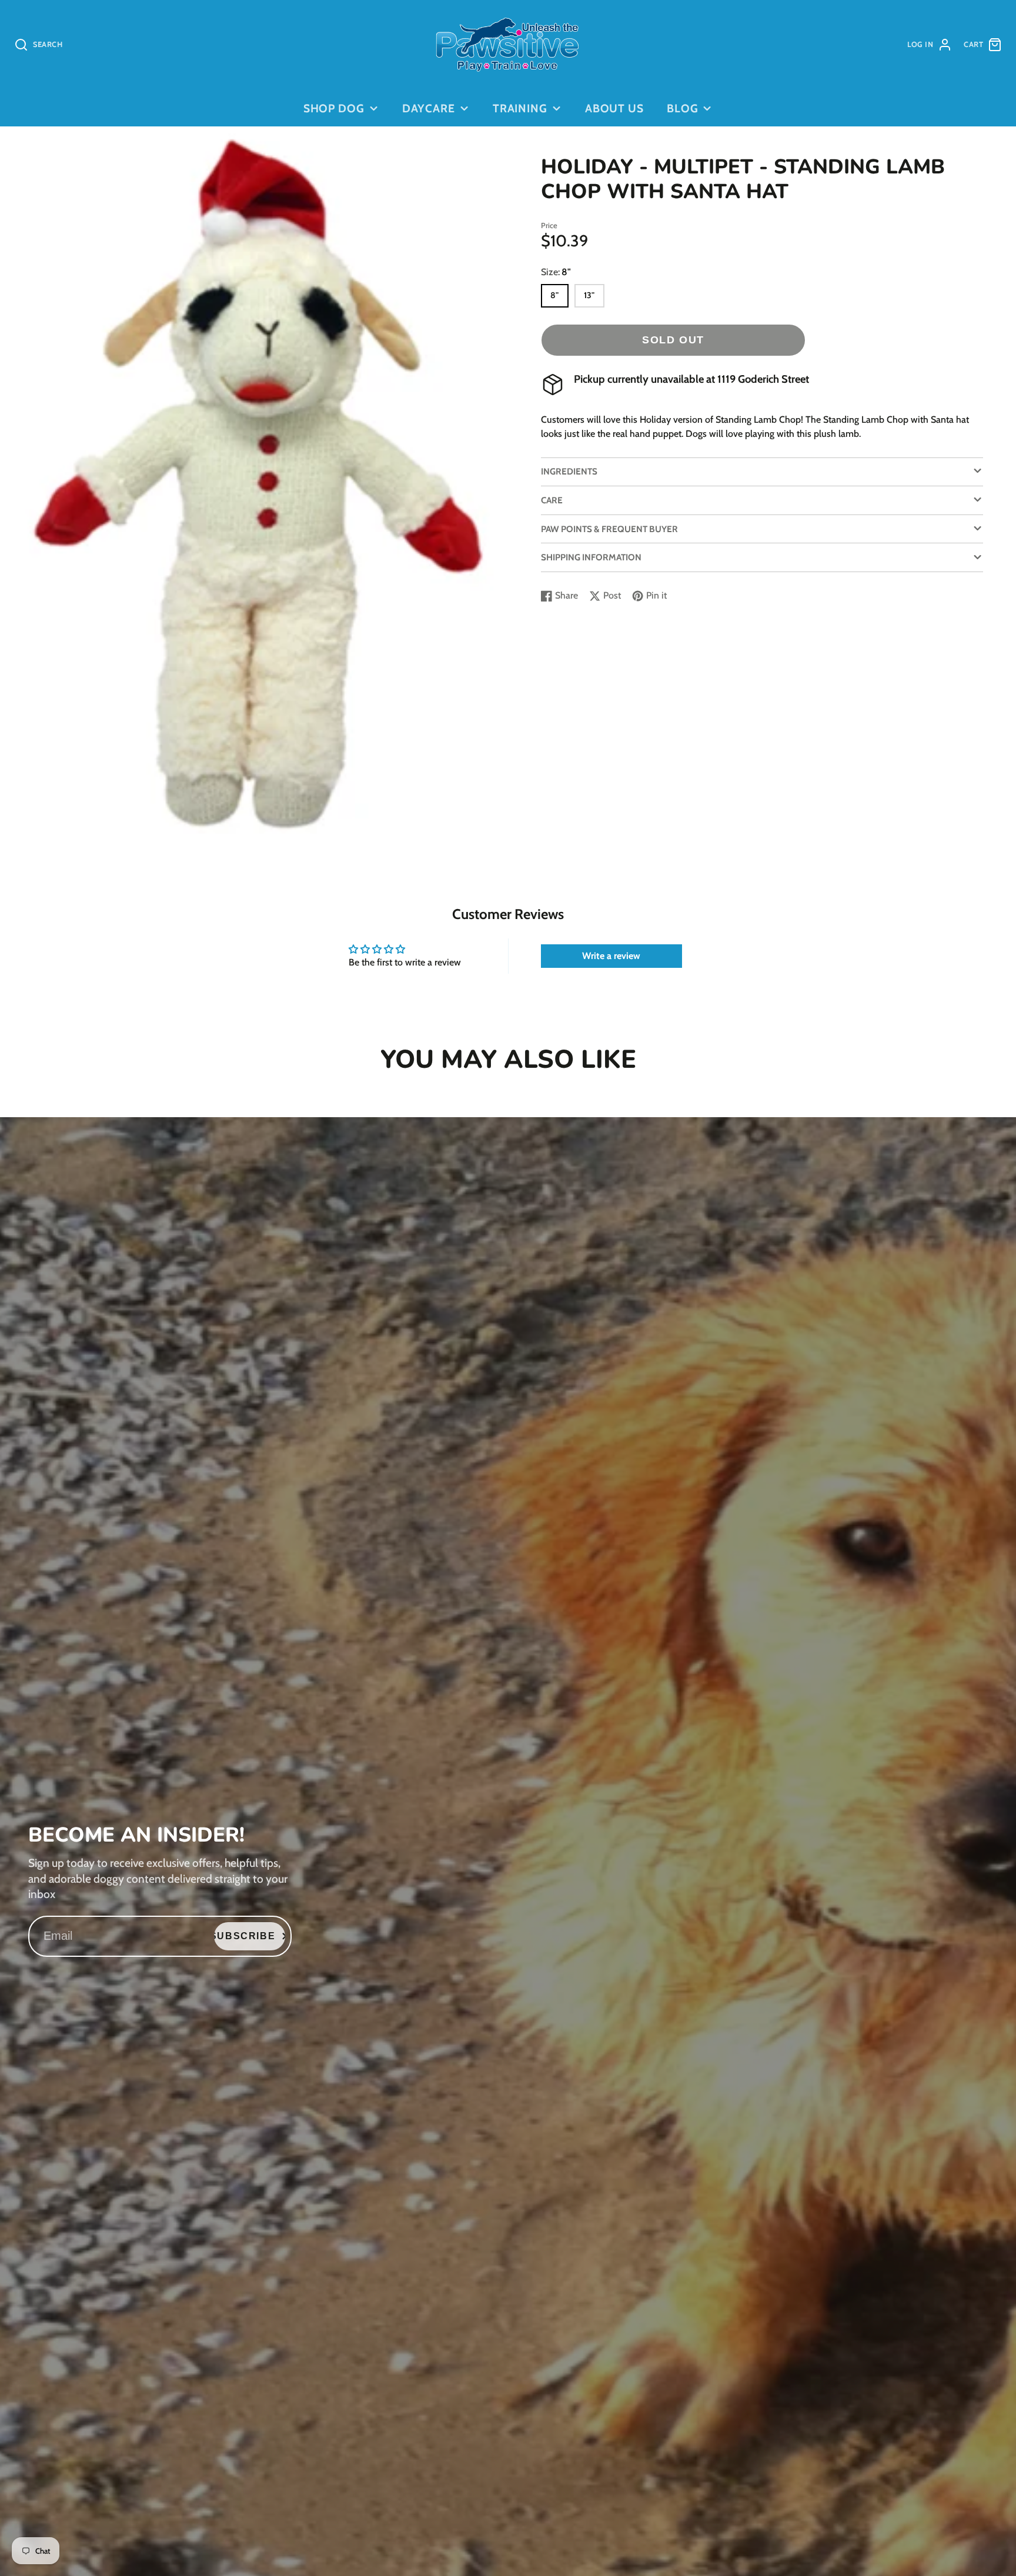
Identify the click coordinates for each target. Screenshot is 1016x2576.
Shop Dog (334, 108)
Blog (683, 108)
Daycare (429, 108)
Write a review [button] (611, 956)
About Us (615, 108)
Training (520, 108)
